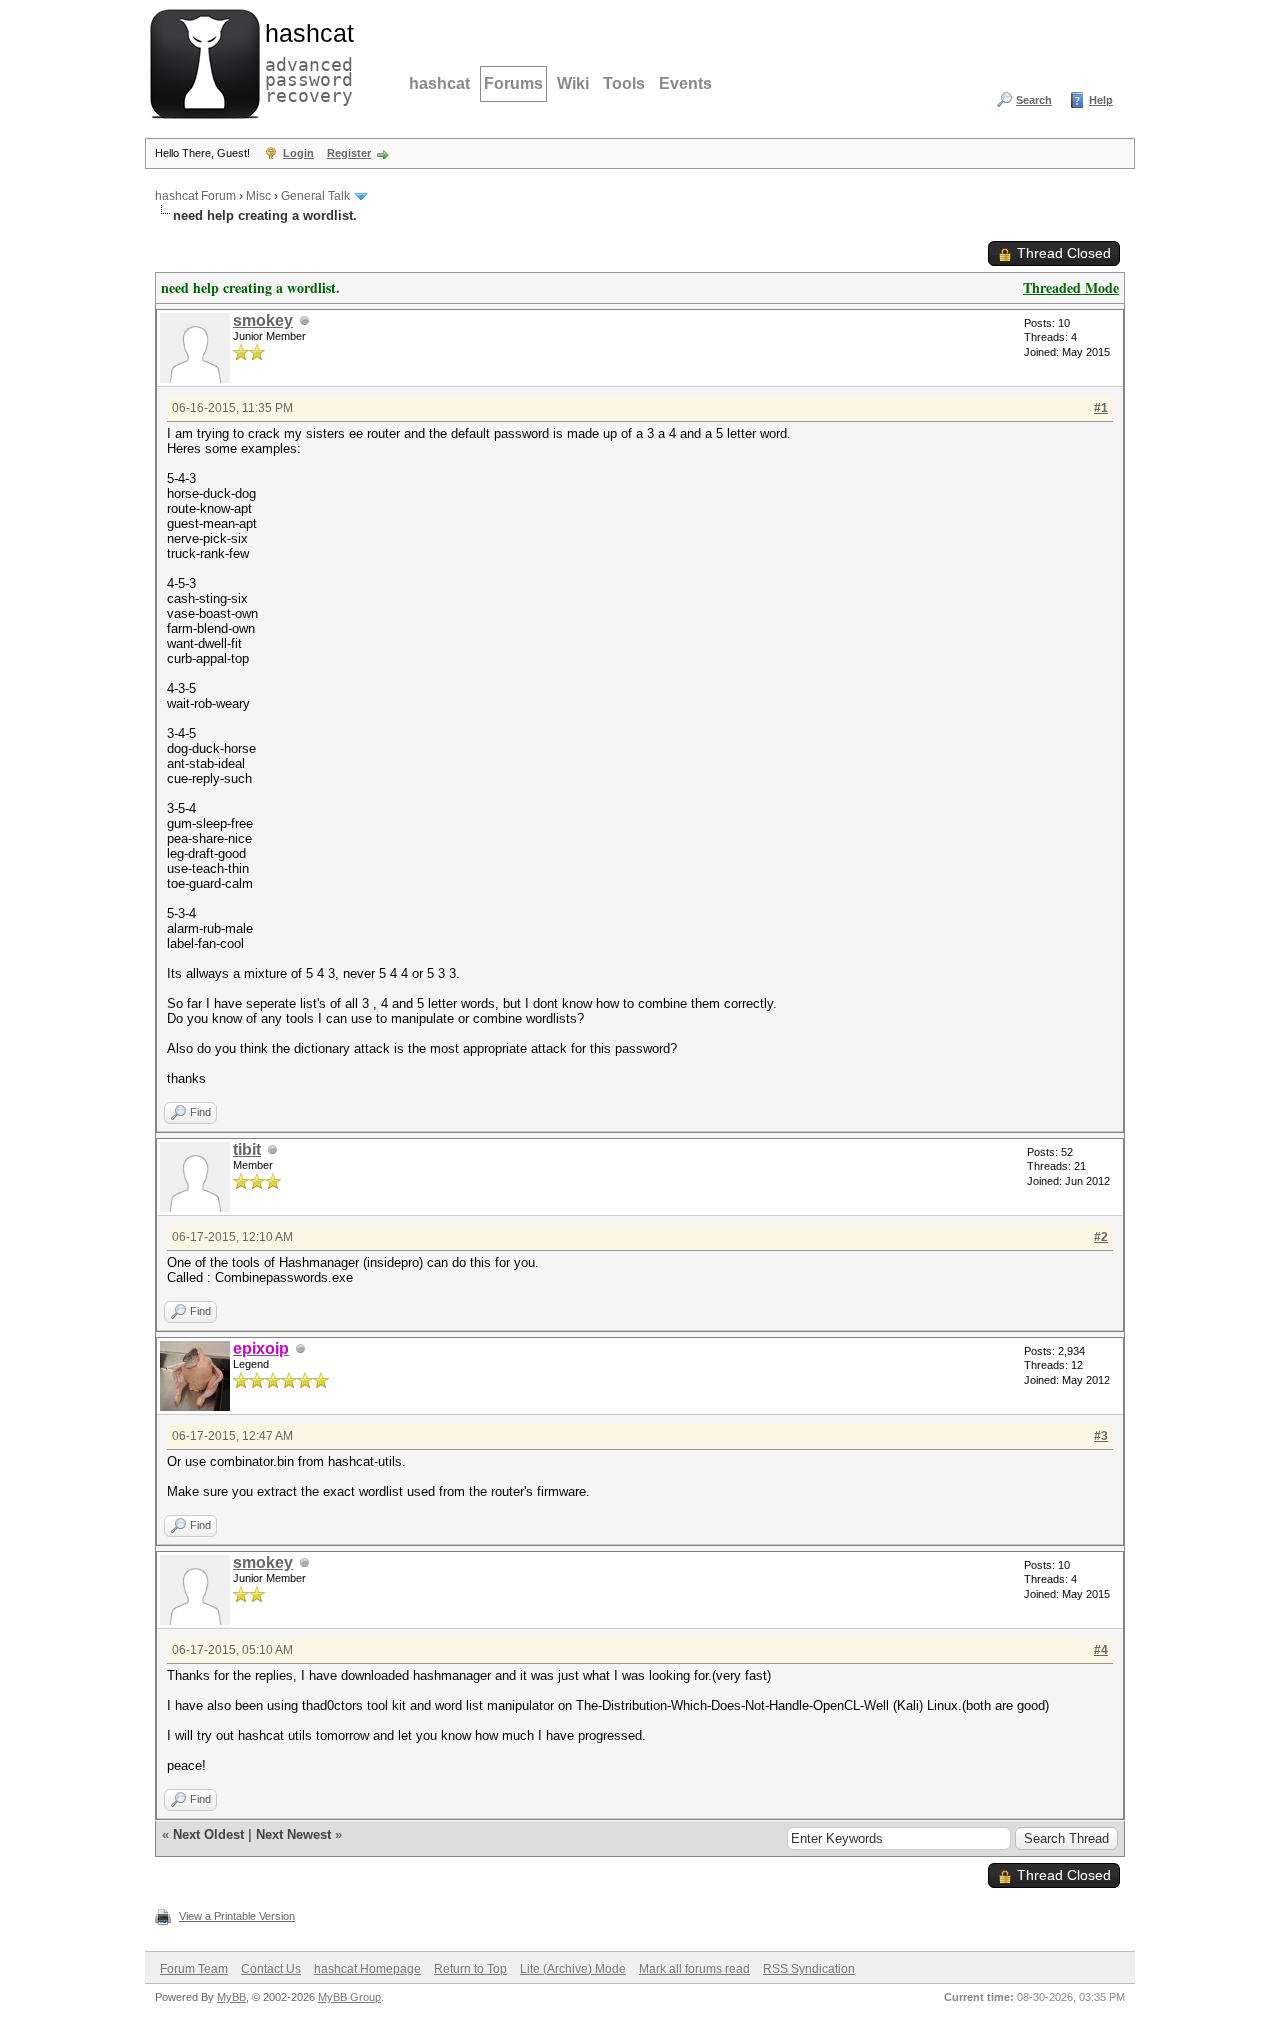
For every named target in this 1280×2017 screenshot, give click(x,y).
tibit (247, 1149)
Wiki (573, 83)
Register (349, 153)
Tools (624, 83)
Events (685, 83)
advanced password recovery (305, 61)
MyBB (231, 1997)
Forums (513, 83)
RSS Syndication (809, 1969)
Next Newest (293, 1834)
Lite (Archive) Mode (573, 1969)
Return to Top (470, 1969)
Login (298, 153)
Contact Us (271, 1969)
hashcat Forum (195, 196)
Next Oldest (208, 1834)
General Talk (315, 196)
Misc (258, 196)
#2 (1101, 1237)
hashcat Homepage (367, 1969)
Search (1034, 100)
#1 (1101, 408)
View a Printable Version (237, 1916)
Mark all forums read (694, 1969)
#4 (1101, 1650)
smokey (263, 320)
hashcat (439, 83)
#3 (1101, 1436)
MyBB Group (349, 1997)
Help (1101, 100)
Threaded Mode (1071, 287)
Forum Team (194, 1969)
